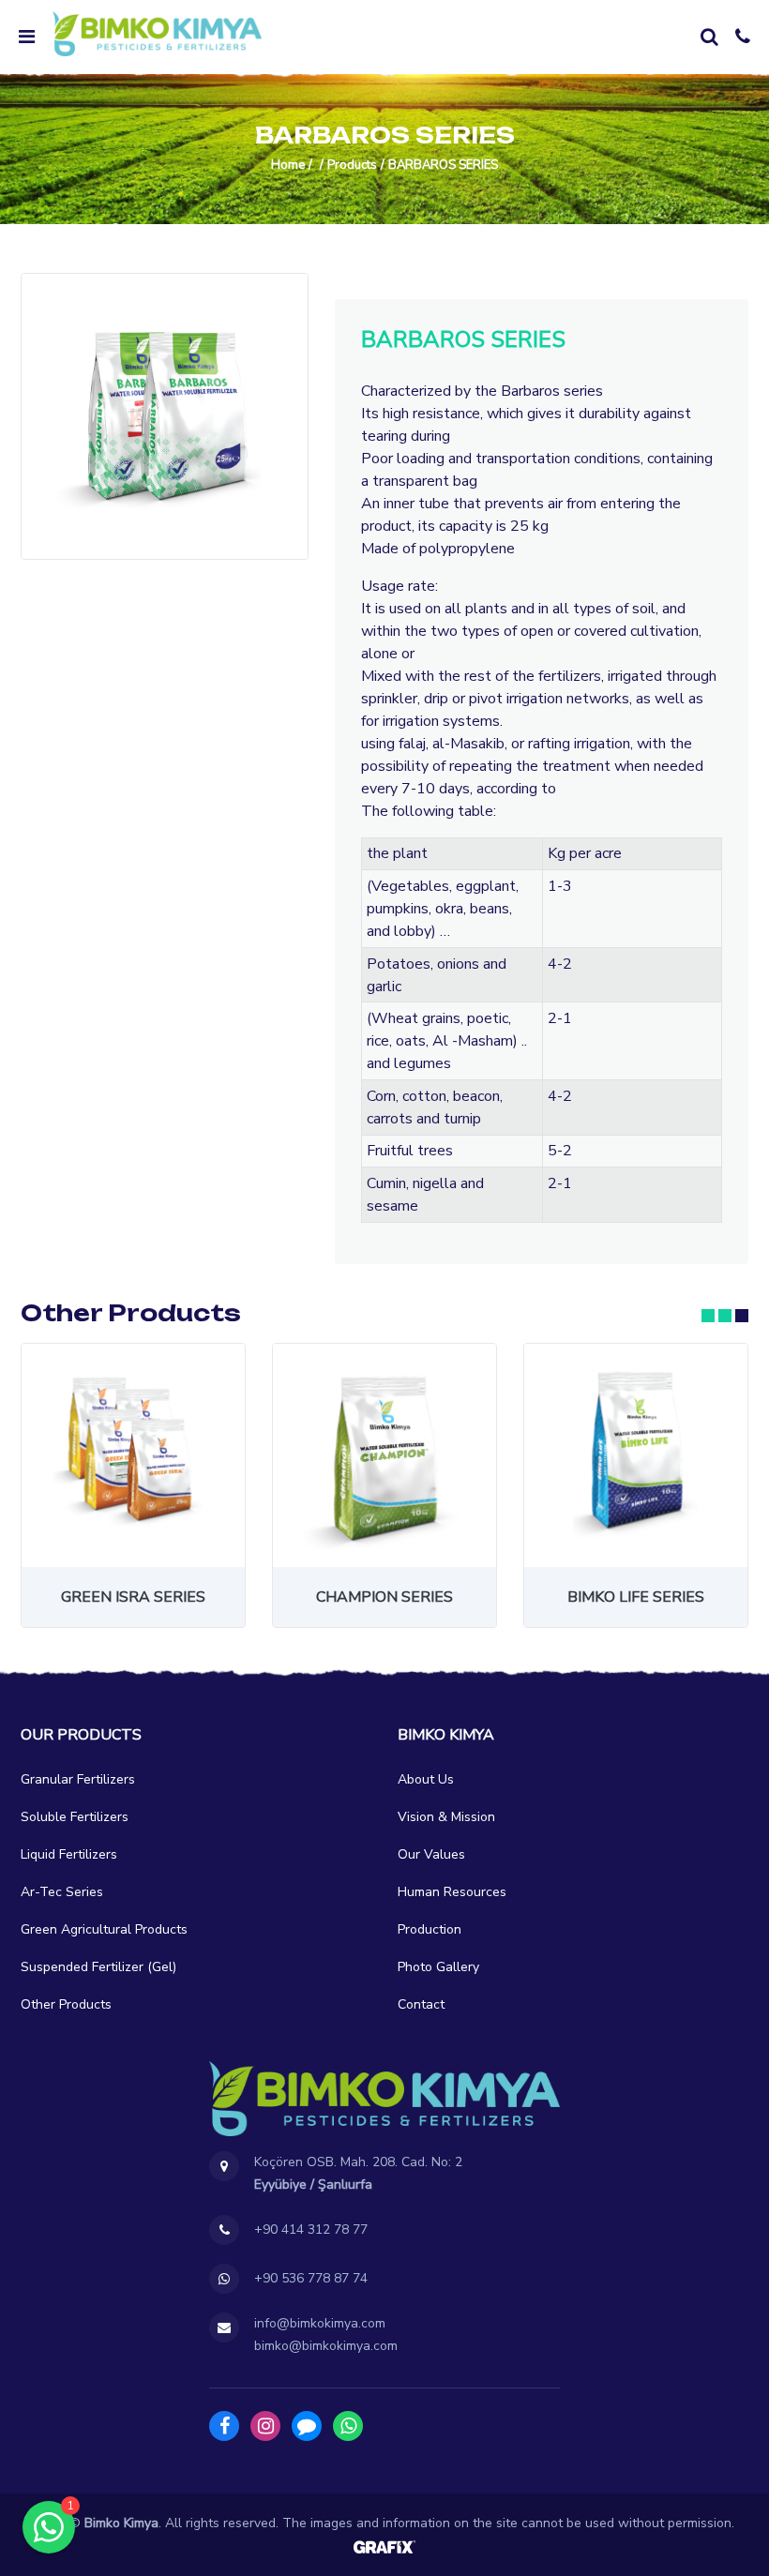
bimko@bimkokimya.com (326, 2346)
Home (288, 165)
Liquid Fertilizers (69, 1854)
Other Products (66, 2004)
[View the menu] (26, 37)
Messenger (307, 2426)
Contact (421, 2004)
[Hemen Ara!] (743, 37)
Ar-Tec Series (62, 1892)
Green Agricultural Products (104, 1929)
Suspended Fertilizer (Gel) (98, 1967)
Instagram (265, 2426)
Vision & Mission (446, 1817)
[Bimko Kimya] (157, 34)
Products (352, 165)
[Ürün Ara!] (709, 37)
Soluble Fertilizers (75, 1817)
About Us (426, 1779)
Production (430, 1929)
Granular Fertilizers (78, 1779)
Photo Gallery (438, 1967)
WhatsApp (348, 2426)
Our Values (431, 1854)
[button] (708, 1316)
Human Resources (452, 1892)
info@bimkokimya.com (320, 2323)
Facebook (224, 2426)
